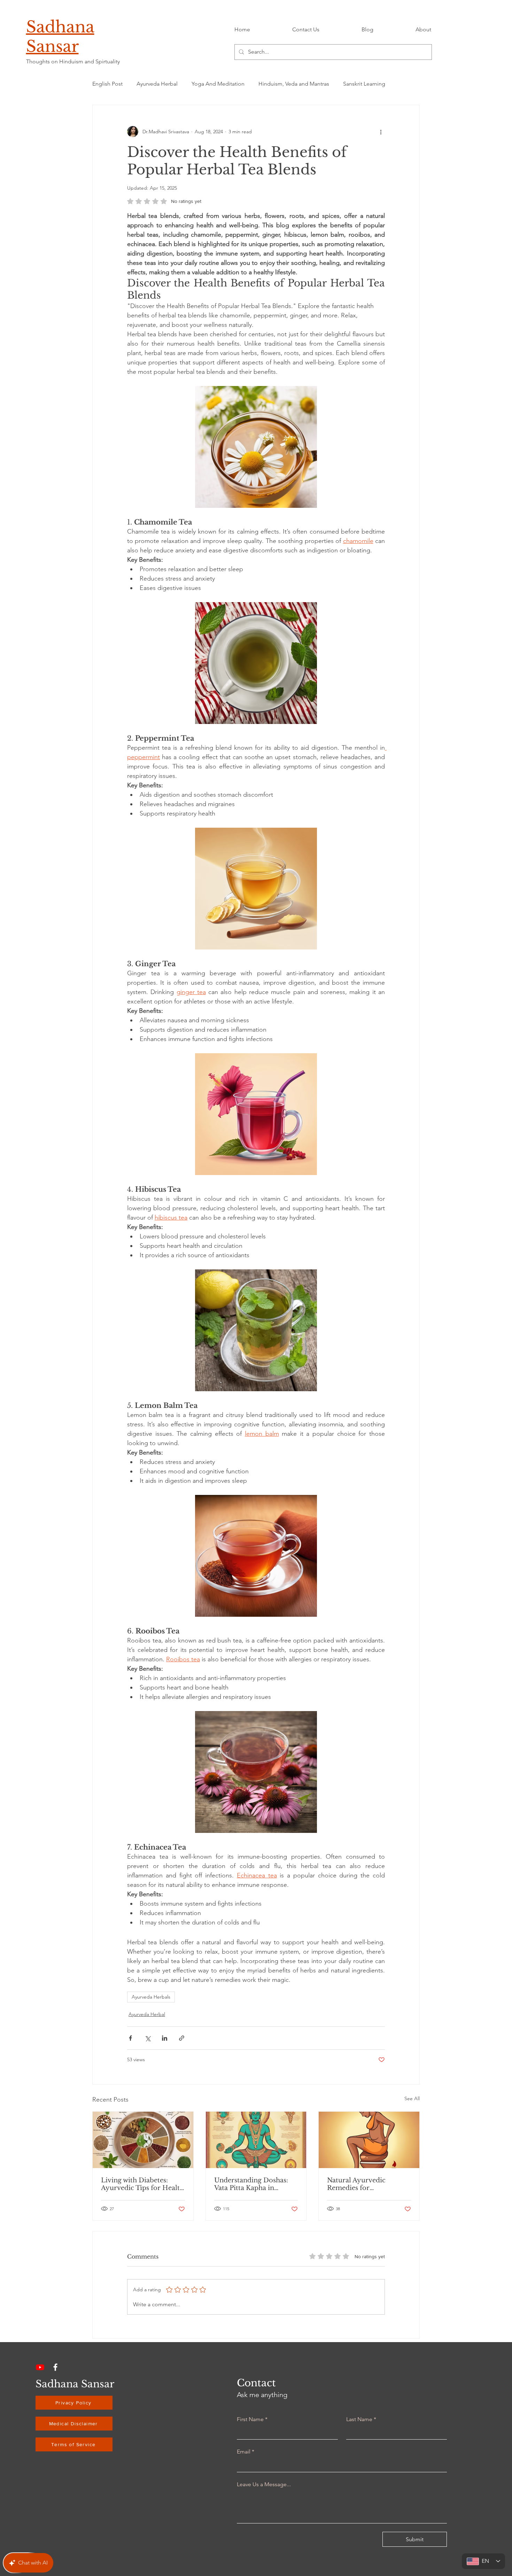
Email (246, 2452)
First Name (252, 2419)
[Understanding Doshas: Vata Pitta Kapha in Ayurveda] (256, 2140)
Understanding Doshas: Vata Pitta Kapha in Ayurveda (251, 2184)
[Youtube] (40, 2367)
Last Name (361, 2419)
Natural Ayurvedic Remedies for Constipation (356, 2184)
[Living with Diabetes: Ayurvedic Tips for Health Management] (143, 2140)
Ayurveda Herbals (151, 1997)
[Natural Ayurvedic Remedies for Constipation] (369, 2140)
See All (412, 2098)
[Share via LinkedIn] (165, 2038)
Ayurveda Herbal (157, 84)
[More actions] (381, 132)
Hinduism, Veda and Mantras (294, 84)
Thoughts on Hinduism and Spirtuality (73, 61)
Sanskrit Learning (364, 84)
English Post (107, 84)
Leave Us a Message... (264, 2484)
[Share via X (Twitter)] (148, 2038)
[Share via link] (182, 2038)
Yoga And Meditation (218, 84)
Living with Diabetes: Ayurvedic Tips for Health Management (142, 2184)
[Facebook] (55, 2367)
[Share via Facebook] (130, 2038)
